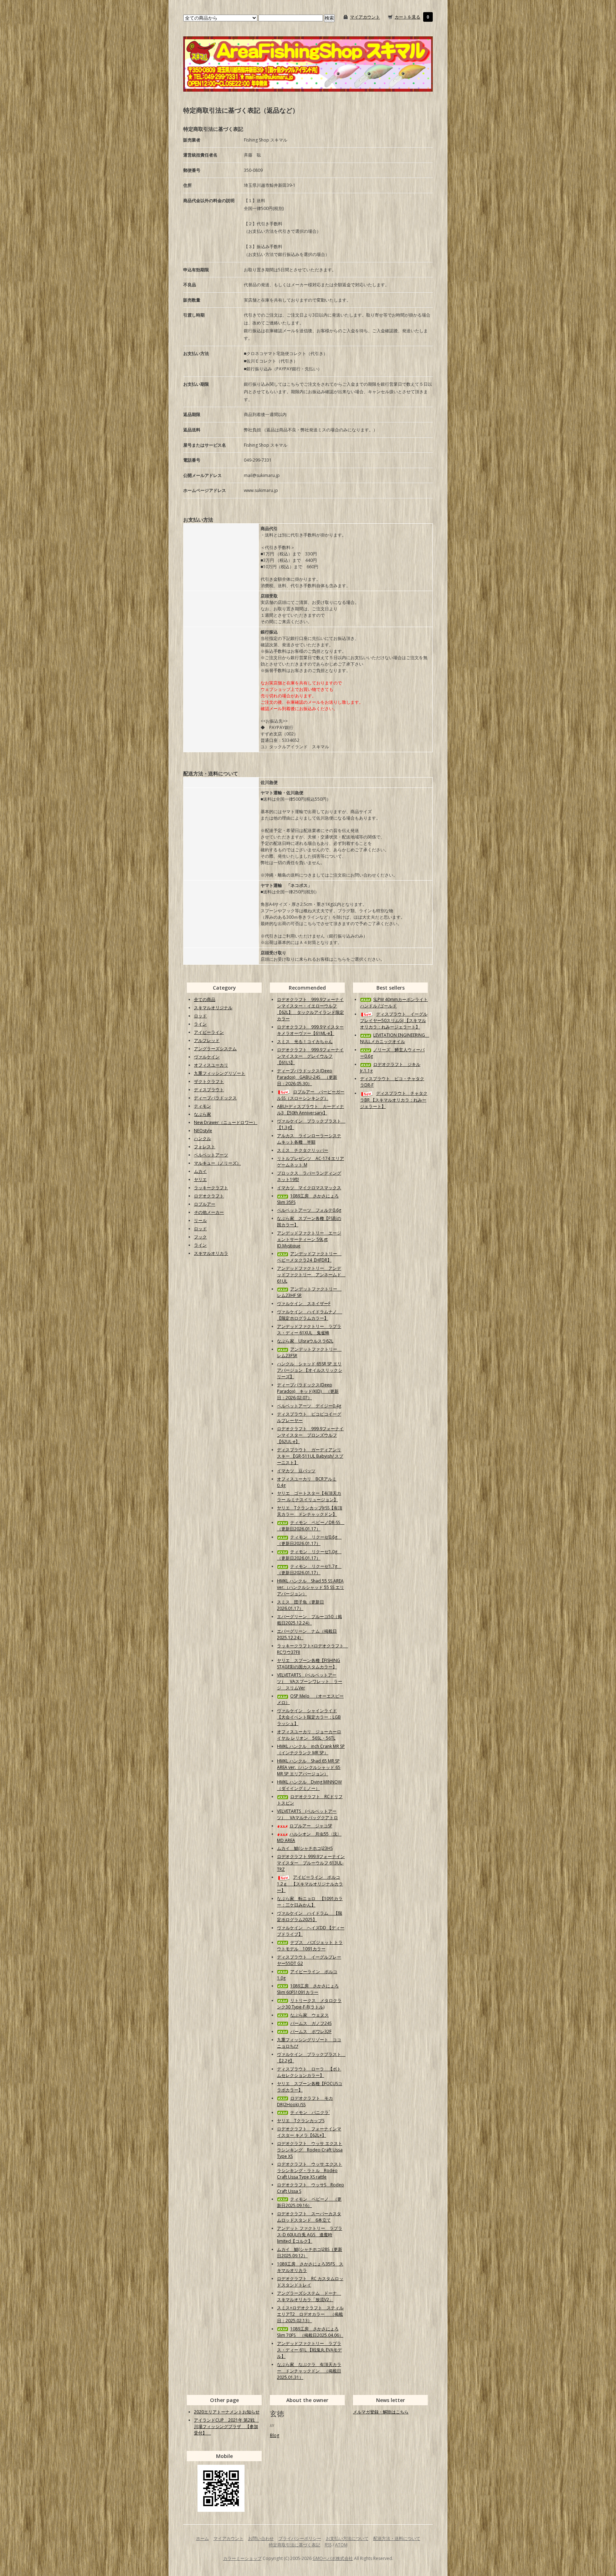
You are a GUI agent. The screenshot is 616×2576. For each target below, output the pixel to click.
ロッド (200, 1016)
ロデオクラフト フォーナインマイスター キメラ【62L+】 (309, 2132)
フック (200, 1237)
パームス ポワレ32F (311, 2031)
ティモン (202, 1106)
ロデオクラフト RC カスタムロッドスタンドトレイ (310, 2282)
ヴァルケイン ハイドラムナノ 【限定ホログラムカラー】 (310, 1315)
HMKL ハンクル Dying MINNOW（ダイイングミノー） (309, 1785)
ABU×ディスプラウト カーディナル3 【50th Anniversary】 (310, 1110)
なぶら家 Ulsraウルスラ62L (305, 1341)
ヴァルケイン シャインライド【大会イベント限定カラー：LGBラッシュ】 (309, 1717)
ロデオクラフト (209, 1196)
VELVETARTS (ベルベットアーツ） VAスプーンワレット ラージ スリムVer (310, 1681)
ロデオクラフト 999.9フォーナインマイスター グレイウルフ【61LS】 (310, 1056)
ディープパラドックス (215, 1098)
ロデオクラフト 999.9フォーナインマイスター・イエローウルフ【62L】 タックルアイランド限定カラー (310, 1009)
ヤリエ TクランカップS (301, 2121)
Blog (274, 2435)
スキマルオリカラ (211, 1253)
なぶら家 (202, 1114)
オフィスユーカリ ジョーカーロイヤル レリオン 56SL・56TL (309, 1735)
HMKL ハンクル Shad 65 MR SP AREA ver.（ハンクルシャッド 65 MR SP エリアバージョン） (309, 1767)
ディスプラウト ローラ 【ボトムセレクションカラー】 (309, 2072)
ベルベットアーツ (211, 1155)
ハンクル (202, 1138)
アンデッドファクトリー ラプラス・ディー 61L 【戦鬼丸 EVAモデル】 (309, 2350)
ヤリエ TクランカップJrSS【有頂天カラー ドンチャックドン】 (310, 1511)
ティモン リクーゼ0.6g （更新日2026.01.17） (309, 1540)
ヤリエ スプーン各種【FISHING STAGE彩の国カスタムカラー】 (309, 1664)
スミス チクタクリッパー (303, 1150)
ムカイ (200, 1171)
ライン (200, 1024)
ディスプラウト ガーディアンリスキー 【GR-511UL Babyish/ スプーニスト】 (310, 1456)
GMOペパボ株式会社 (333, 2558)
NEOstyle (203, 1131)
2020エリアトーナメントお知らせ (227, 2412)
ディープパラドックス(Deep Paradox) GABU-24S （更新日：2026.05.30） (307, 1077)
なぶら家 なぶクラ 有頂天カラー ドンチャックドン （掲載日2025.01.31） (309, 2371)
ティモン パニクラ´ (310, 2112)
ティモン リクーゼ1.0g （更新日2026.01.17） (309, 1555)
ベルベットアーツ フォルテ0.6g (309, 1210)
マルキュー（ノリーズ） (217, 1163)
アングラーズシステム (215, 1049)
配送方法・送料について (397, 2538)
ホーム (202, 2538)
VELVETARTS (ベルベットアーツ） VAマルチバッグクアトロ (307, 1814)
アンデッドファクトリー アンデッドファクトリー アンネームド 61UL (311, 1275)
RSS (328, 2545)
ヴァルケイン (207, 1057)
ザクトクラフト (209, 1081)
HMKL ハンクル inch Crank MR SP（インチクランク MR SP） (311, 1749)
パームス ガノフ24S (311, 2023)
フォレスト (205, 1147)
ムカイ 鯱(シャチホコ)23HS (305, 1848)
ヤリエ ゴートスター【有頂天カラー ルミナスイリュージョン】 (309, 1496)
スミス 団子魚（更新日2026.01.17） (301, 1605)
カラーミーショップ (242, 2558)
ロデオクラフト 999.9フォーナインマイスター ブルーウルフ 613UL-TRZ (311, 1863)
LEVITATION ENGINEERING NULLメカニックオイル (395, 1038)
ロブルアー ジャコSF (311, 1826)
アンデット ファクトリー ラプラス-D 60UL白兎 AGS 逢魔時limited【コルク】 (310, 2235)
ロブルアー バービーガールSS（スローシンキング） (311, 1095)
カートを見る (407, 17)
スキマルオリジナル (213, 1008)
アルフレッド (207, 1040)
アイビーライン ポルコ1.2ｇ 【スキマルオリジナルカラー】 (310, 1884)
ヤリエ (200, 1179)
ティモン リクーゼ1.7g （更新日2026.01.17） (309, 1569)
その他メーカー (209, 1212)
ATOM (341, 2545)
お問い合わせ (261, 2538)
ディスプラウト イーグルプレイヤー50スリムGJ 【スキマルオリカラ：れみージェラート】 (394, 1020)
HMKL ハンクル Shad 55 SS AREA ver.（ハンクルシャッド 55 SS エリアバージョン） (310, 1587)
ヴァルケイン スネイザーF (304, 1304)
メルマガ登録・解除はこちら (381, 2412)
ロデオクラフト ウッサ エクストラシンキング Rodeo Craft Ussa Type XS (310, 2150)
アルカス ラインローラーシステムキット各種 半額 (309, 1139)
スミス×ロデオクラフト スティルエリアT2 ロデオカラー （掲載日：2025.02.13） (310, 2314)
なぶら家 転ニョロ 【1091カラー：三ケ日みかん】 (310, 1902)
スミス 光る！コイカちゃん (305, 1041)
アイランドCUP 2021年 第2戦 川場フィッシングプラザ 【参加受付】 (226, 2426)
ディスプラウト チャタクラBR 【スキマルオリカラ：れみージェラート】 (394, 1100)
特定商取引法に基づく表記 (294, 2545)
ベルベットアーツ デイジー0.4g (309, 1406)
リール (200, 1220)
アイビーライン (209, 1032)
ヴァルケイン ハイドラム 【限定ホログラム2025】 (310, 1916)
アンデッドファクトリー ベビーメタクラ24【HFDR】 (309, 1257)
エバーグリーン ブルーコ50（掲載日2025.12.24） (309, 1620)
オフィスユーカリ (211, 1065)
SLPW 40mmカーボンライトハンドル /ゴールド (394, 1003)
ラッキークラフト (211, 1188)
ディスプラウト (209, 1090)
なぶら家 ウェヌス (309, 2015)
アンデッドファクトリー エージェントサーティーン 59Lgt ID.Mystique (309, 1239)
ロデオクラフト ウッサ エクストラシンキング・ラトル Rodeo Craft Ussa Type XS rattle (310, 2170)
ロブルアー (205, 1204)
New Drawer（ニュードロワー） (226, 1122)
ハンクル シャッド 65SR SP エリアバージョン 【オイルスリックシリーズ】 (310, 1370)
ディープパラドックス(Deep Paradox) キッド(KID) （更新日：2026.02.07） (308, 1391)
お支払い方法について (347, 2538)
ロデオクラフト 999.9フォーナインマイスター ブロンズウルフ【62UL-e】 (310, 1435)
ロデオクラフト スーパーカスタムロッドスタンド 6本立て (309, 2217)
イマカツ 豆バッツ (296, 1471)
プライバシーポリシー (300, 2538)
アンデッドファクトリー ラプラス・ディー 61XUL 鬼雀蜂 (309, 1330)
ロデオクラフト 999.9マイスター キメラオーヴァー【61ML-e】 (310, 1030)
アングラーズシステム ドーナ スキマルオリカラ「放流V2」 (309, 2296)
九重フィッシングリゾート (220, 1073)
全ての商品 (205, 999)
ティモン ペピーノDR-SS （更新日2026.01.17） (311, 1526)
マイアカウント (365, 17)
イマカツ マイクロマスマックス (309, 1188)
